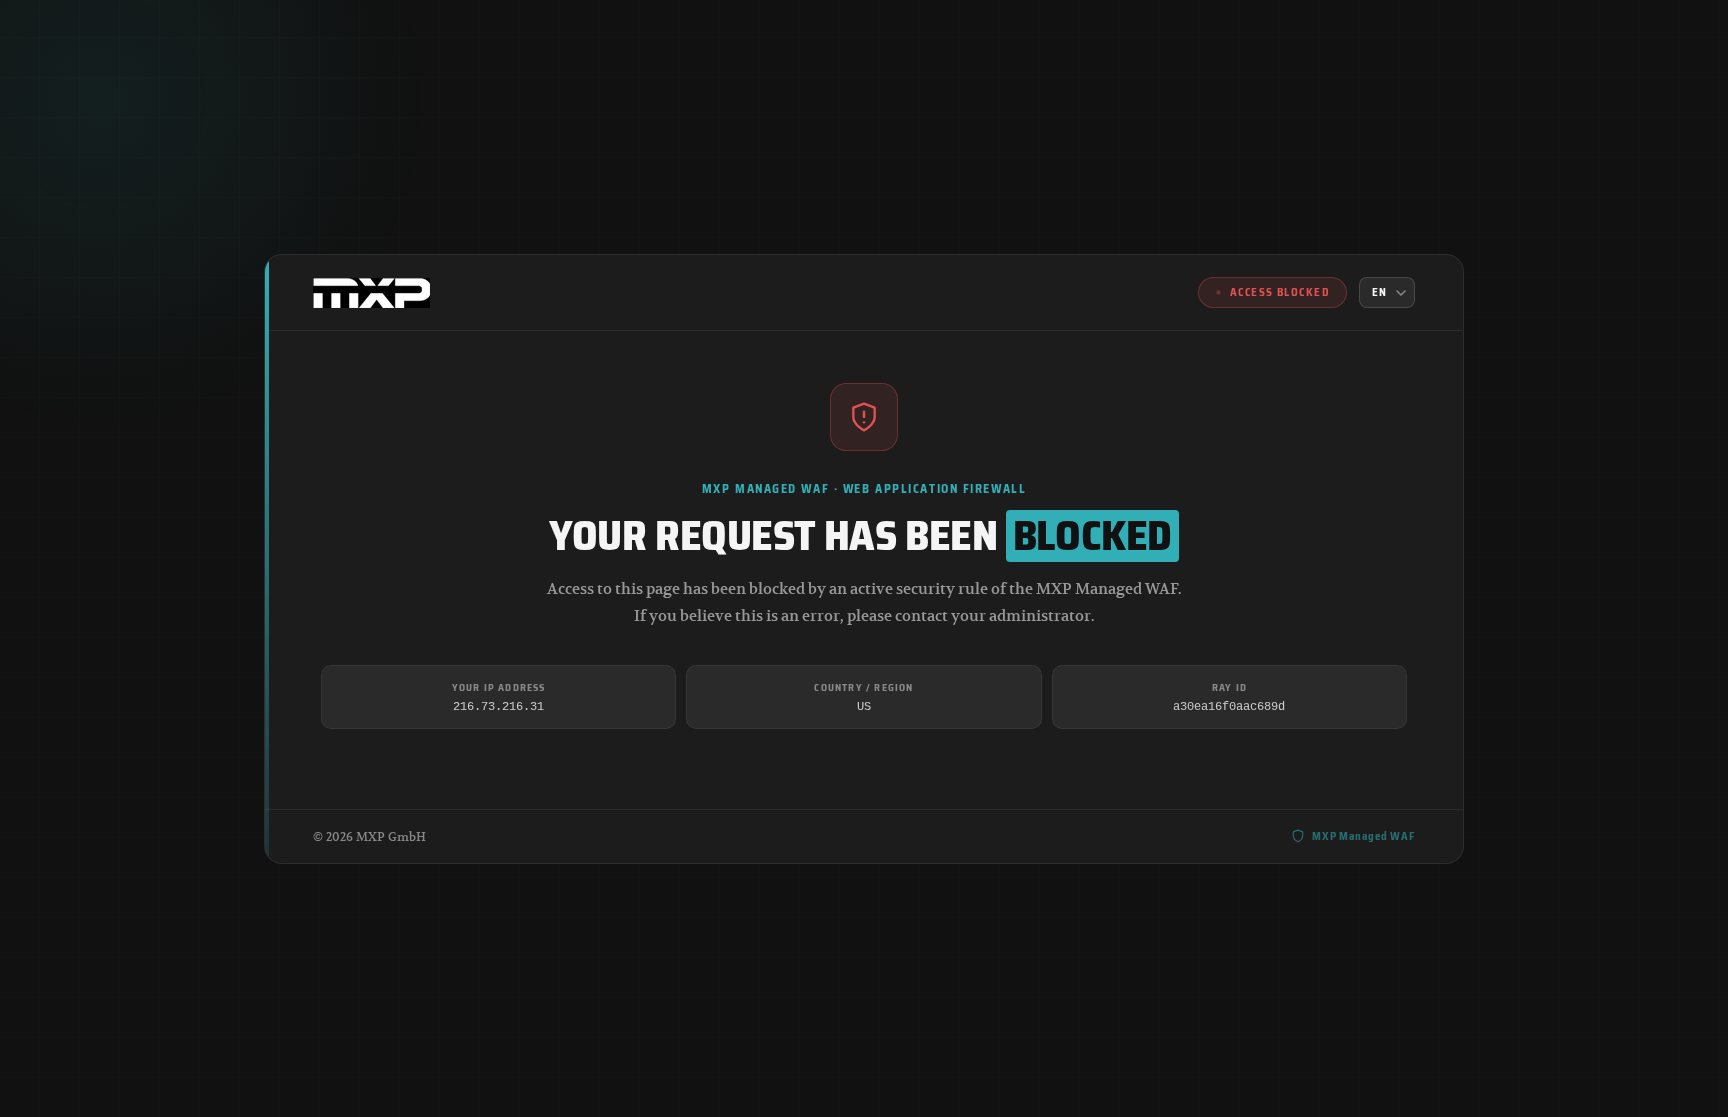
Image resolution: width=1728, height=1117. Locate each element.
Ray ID (1229, 686)
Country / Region (863, 686)
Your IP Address (499, 686)
